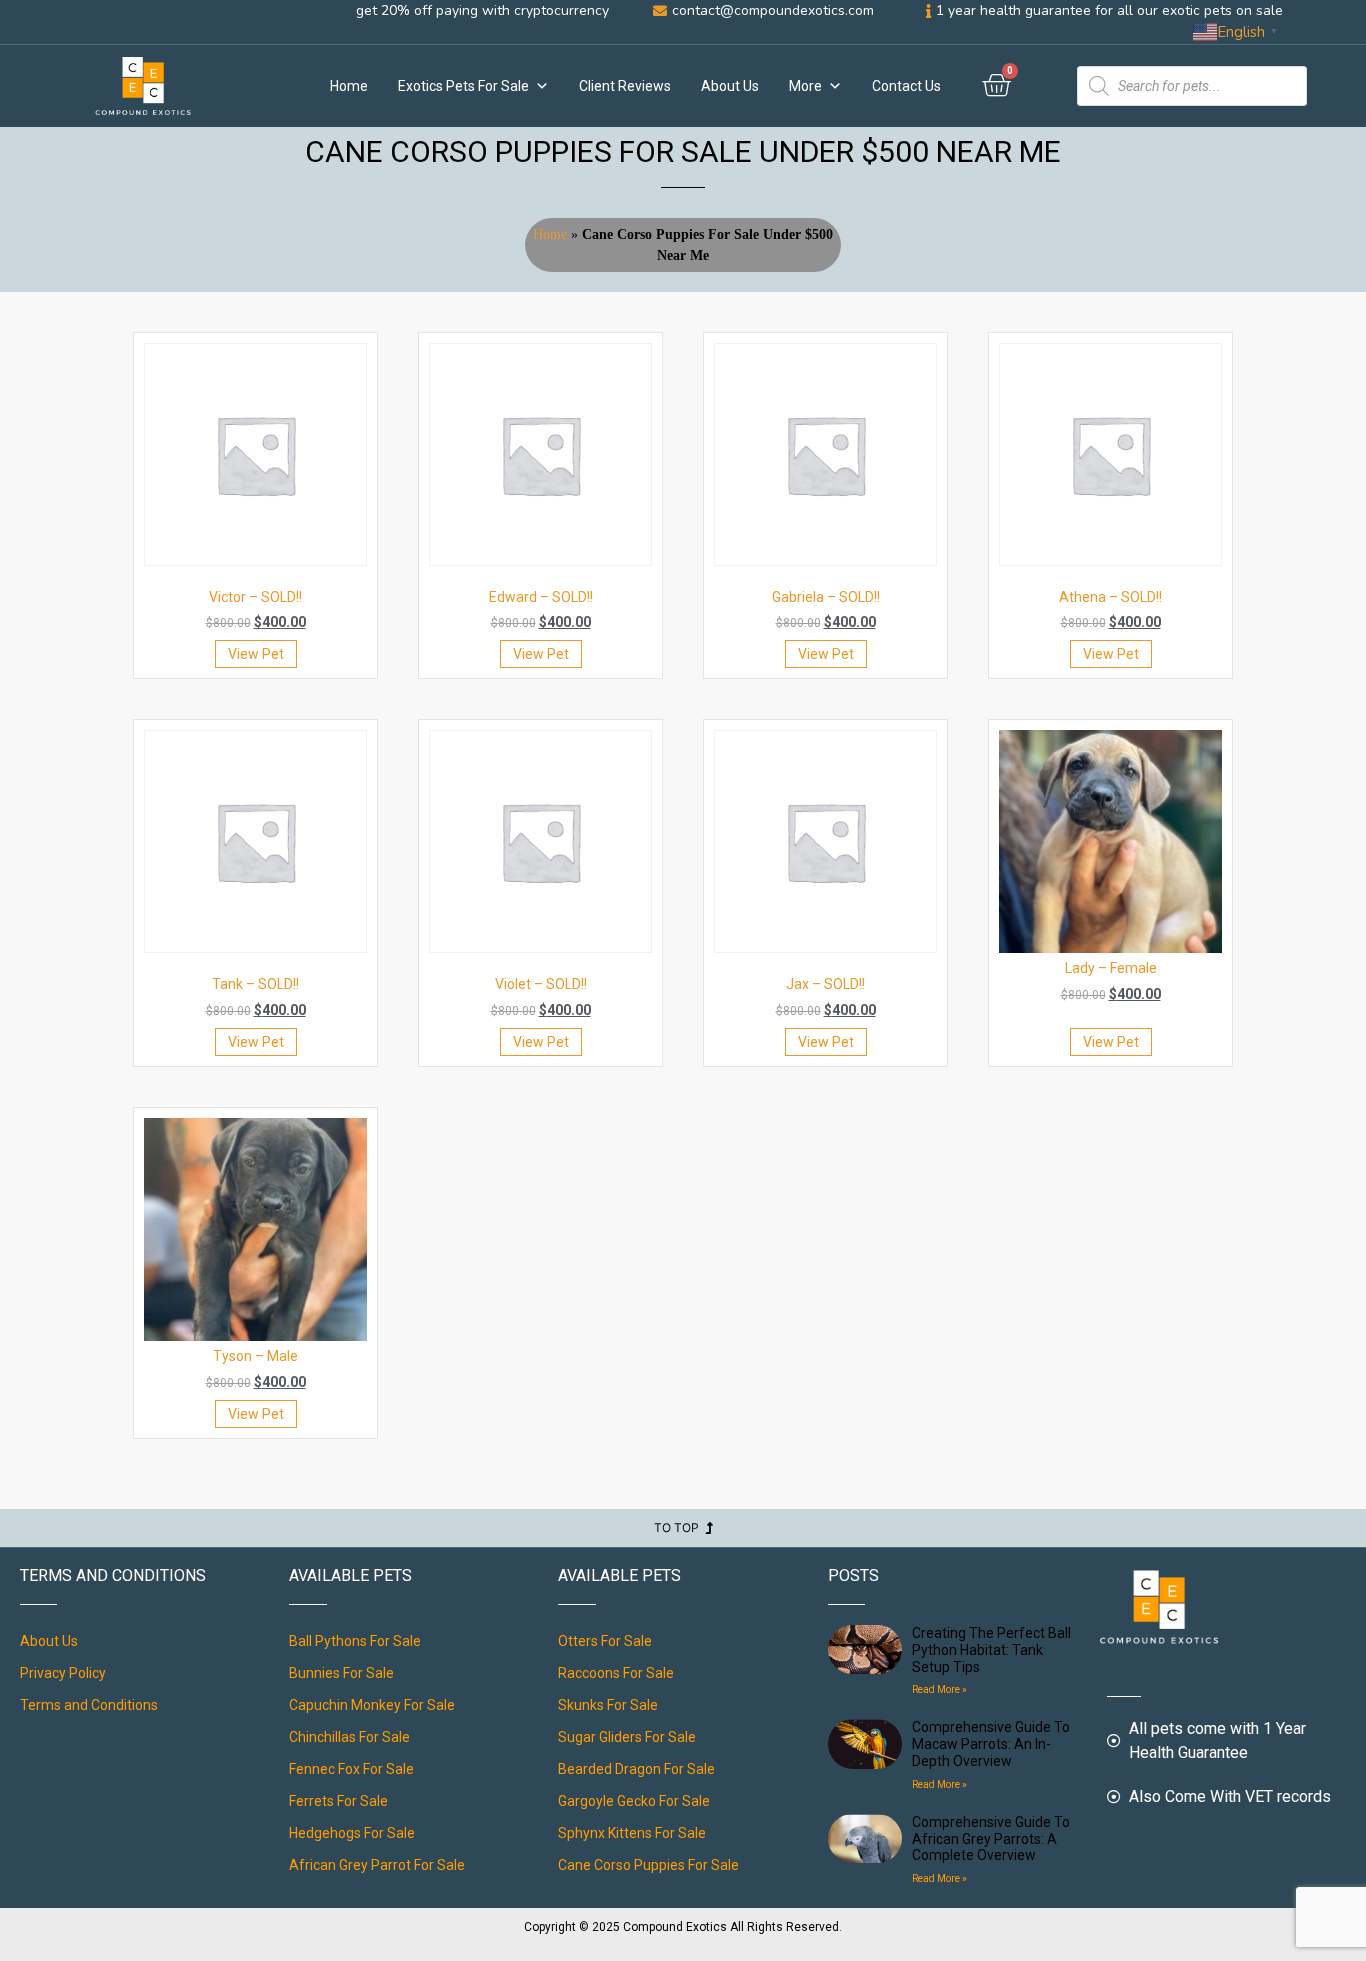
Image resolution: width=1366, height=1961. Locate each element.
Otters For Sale (605, 1641)
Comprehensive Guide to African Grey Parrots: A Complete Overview (991, 1839)
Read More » (939, 1689)
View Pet (256, 654)
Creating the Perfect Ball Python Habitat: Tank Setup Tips (991, 1650)
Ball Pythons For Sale (355, 1641)
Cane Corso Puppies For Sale (648, 1865)
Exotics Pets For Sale (463, 86)
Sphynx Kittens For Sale (632, 1833)
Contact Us (906, 86)
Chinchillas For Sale (349, 1737)
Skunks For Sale (608, 1705)
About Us (730, 86)
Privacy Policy (63, 1673)
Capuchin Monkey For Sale (372, 1705)
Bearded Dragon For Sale (636, 1769)
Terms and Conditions (89, 1705)
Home (349, 86)
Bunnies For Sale (341, 1673)
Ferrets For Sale (338, 1801)
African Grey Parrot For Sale (377, 1865)
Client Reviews (625, 86)
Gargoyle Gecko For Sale (634, 1801)
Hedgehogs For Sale (352, 1833)
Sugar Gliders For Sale (627, 1737)
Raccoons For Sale (616, 1673)
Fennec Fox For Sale (351, 1769)
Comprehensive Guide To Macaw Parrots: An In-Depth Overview (991, 1744)
